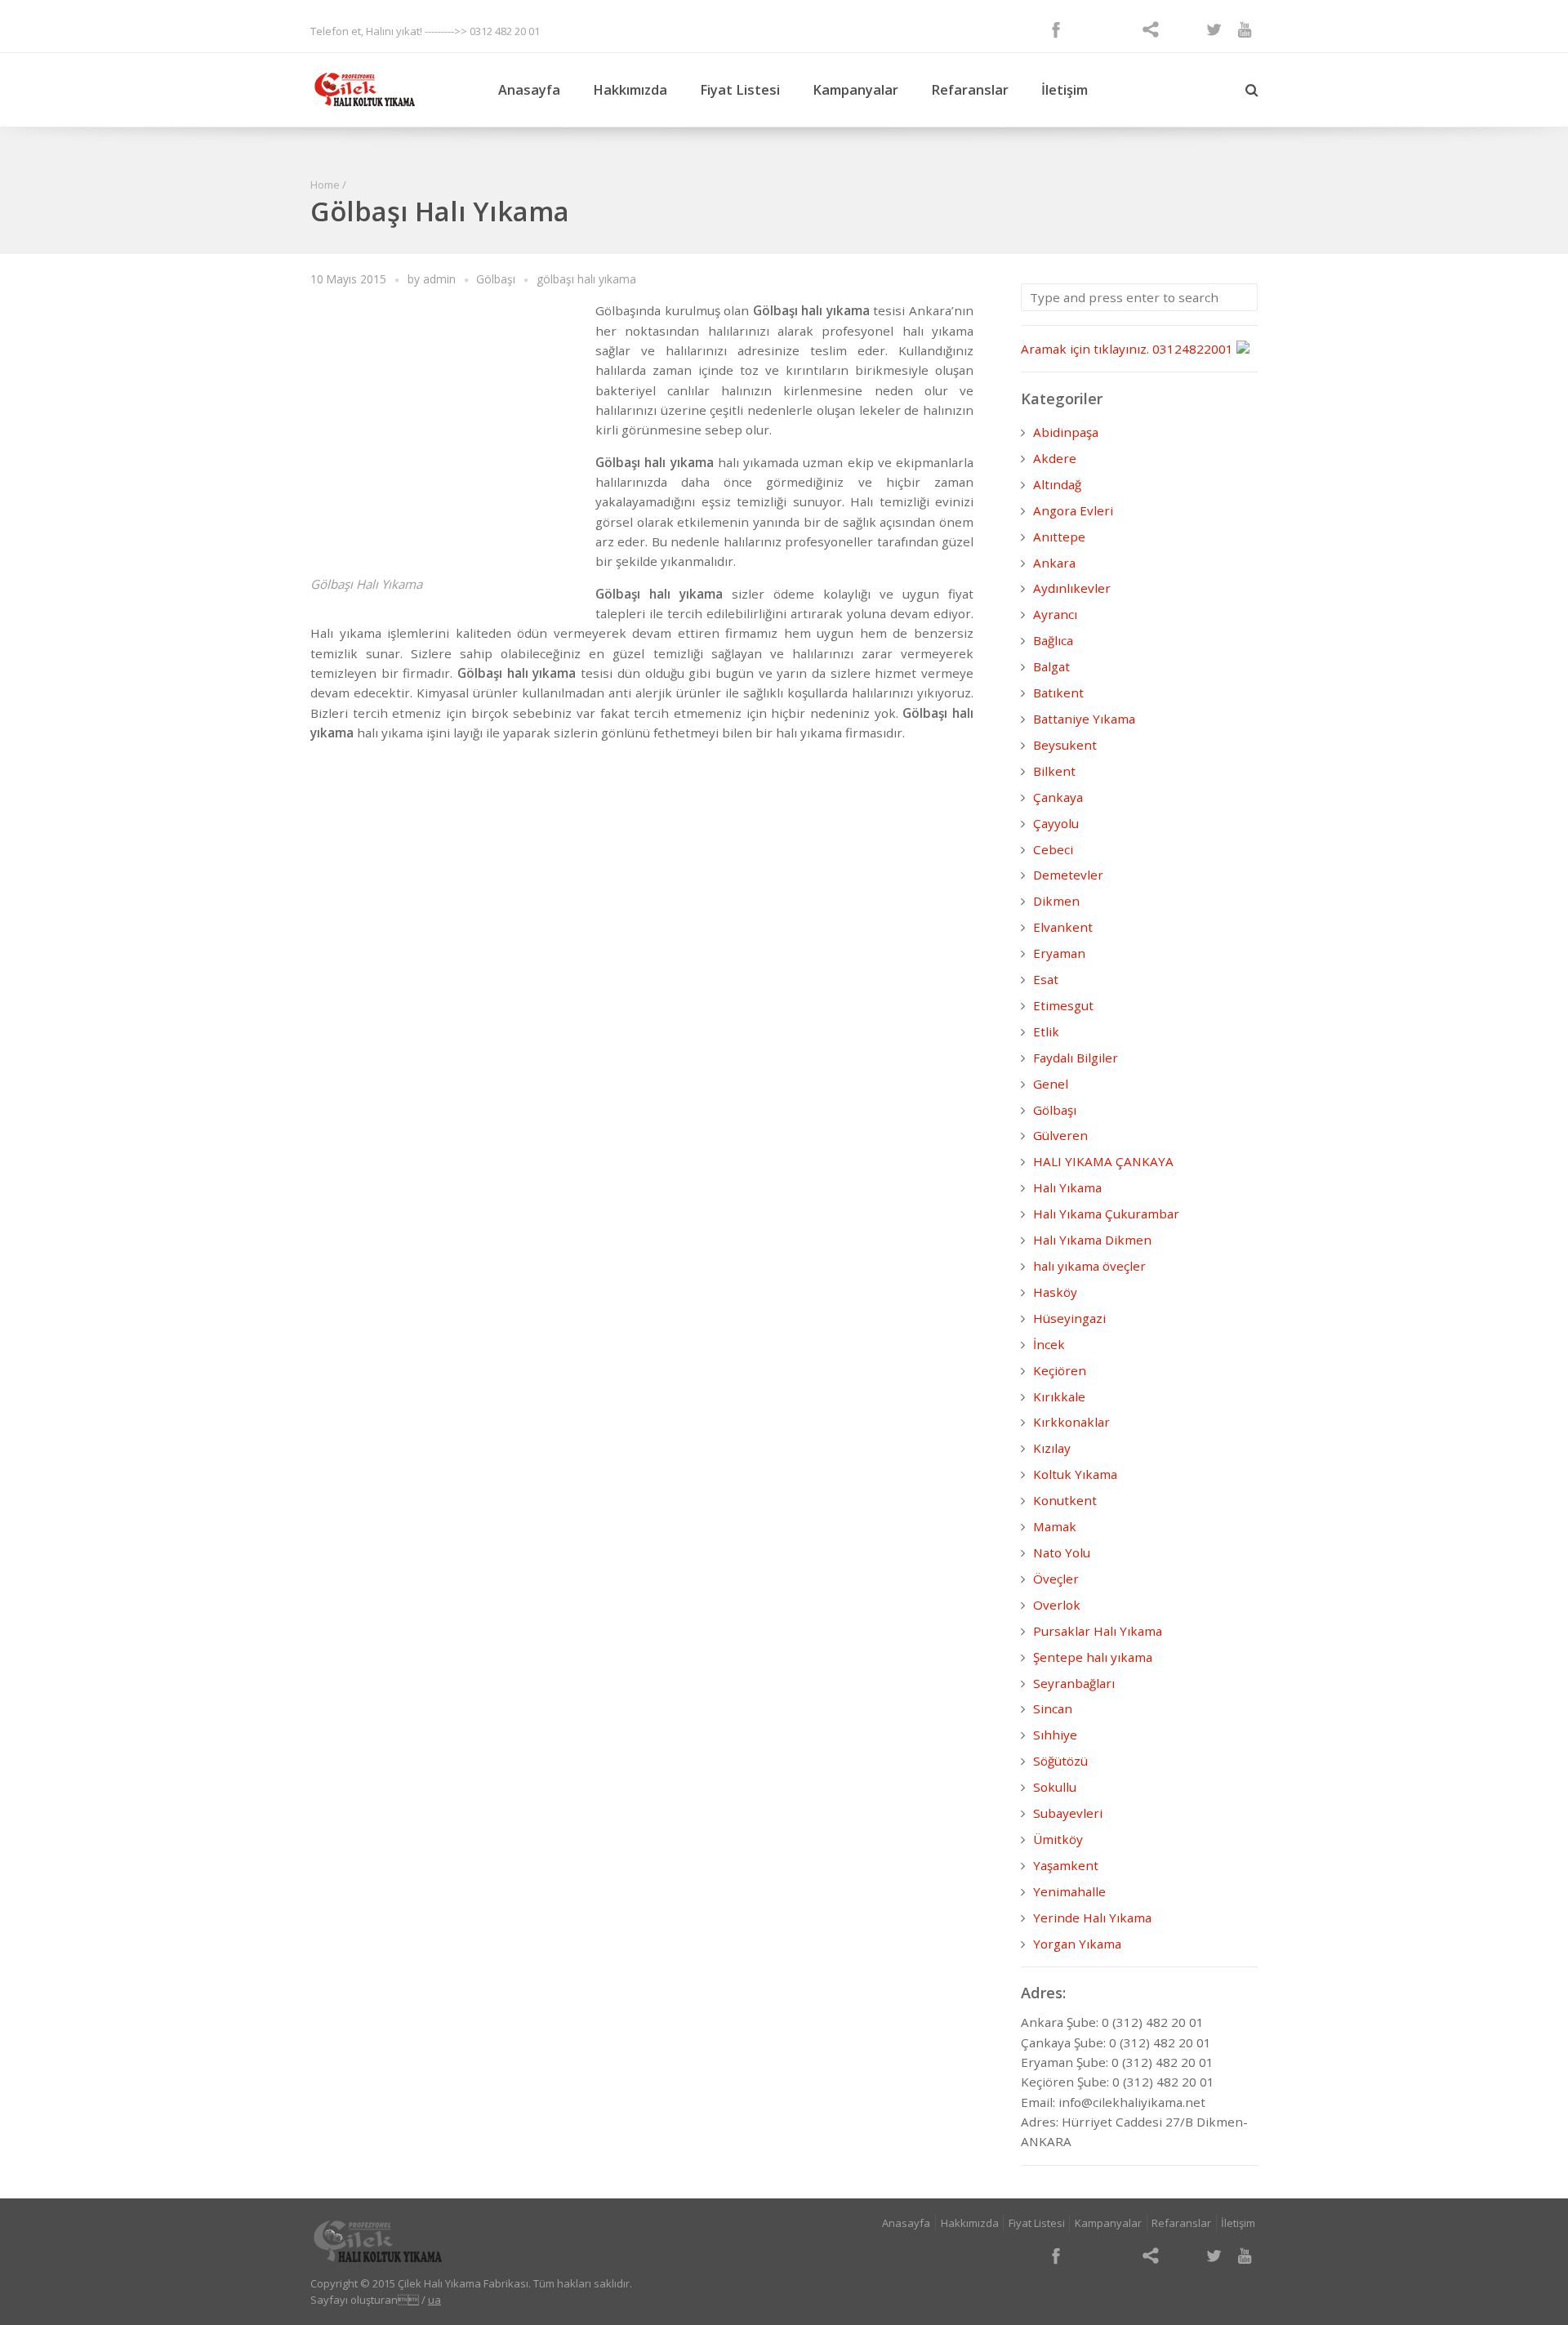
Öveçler (1056, 1579)
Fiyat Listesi (740, 90)
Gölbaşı (496, 279)
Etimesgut (1063, 1005)
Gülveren (1060, 1135)
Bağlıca (1053, 640)
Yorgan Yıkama (1077, 1944)
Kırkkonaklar (1071, 1422)
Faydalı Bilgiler (1076, 1058)
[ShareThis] (1151, 29)
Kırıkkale (1059, 1396)
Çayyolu (1056, 823)
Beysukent (1065, 745)
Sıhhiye (1055, 1735)
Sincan (1053, 1708)
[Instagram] (1119, 29)
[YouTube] (1245, 29)
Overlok (1057, 1605)
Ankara (1054, 563)
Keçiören (1060, 1370)
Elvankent (1063, 927)
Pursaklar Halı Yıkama (1098, 1631)
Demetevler (1068, 875)
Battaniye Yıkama (1084, 719)
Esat (1046, 979)
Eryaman (1059, 953)
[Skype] (1182, 29)
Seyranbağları (1074, 1683)
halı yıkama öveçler (1089, 1266)
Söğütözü (1060, 1761)
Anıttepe (1059, 537)
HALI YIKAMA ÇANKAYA (1103, 1161)
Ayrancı (1055, 614)
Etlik (1046, 1031)
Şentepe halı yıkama (1093, 1657)
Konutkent (1065, 1500)
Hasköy (1055, 1292)
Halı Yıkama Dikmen (1092, 1240)
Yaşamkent (1066, 1865)
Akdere (1055, 458)
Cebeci (1053, 849)
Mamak (1055, 1526)
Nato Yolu (1062, 1552)
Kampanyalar (855, 90)
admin (439, 279)
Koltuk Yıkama (1075, 1474)
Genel (1051, 1084)
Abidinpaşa (1066, 432)
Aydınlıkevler (1072, 588)
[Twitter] (1214, 29)
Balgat (1051, 666)
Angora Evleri (1073, 510)
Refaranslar (970, 90)
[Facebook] (1056, 29)
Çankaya (1058, 797)
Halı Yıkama (1067, 1187)
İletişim (1065, 90)
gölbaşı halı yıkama (586, 279)
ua (434, 2300)
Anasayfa (529, 90)
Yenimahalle (1069, 1891)
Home (325, 185)
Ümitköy (1058, 1839)
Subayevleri (1068, 1813)
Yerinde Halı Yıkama (1092, 1917)
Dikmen (1056, 901)
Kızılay (1052, 1448)
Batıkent (1058, 693)
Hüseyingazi (1069, 1318)
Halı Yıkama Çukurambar (1106, 1214)
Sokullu (1055, 1787)
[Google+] (1088, 29)
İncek (1049, 1344)
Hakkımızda (630, 90)
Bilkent (1054, 771)
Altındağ (1057, 484)
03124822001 (1193, 349)
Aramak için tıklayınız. (1085, 349)
